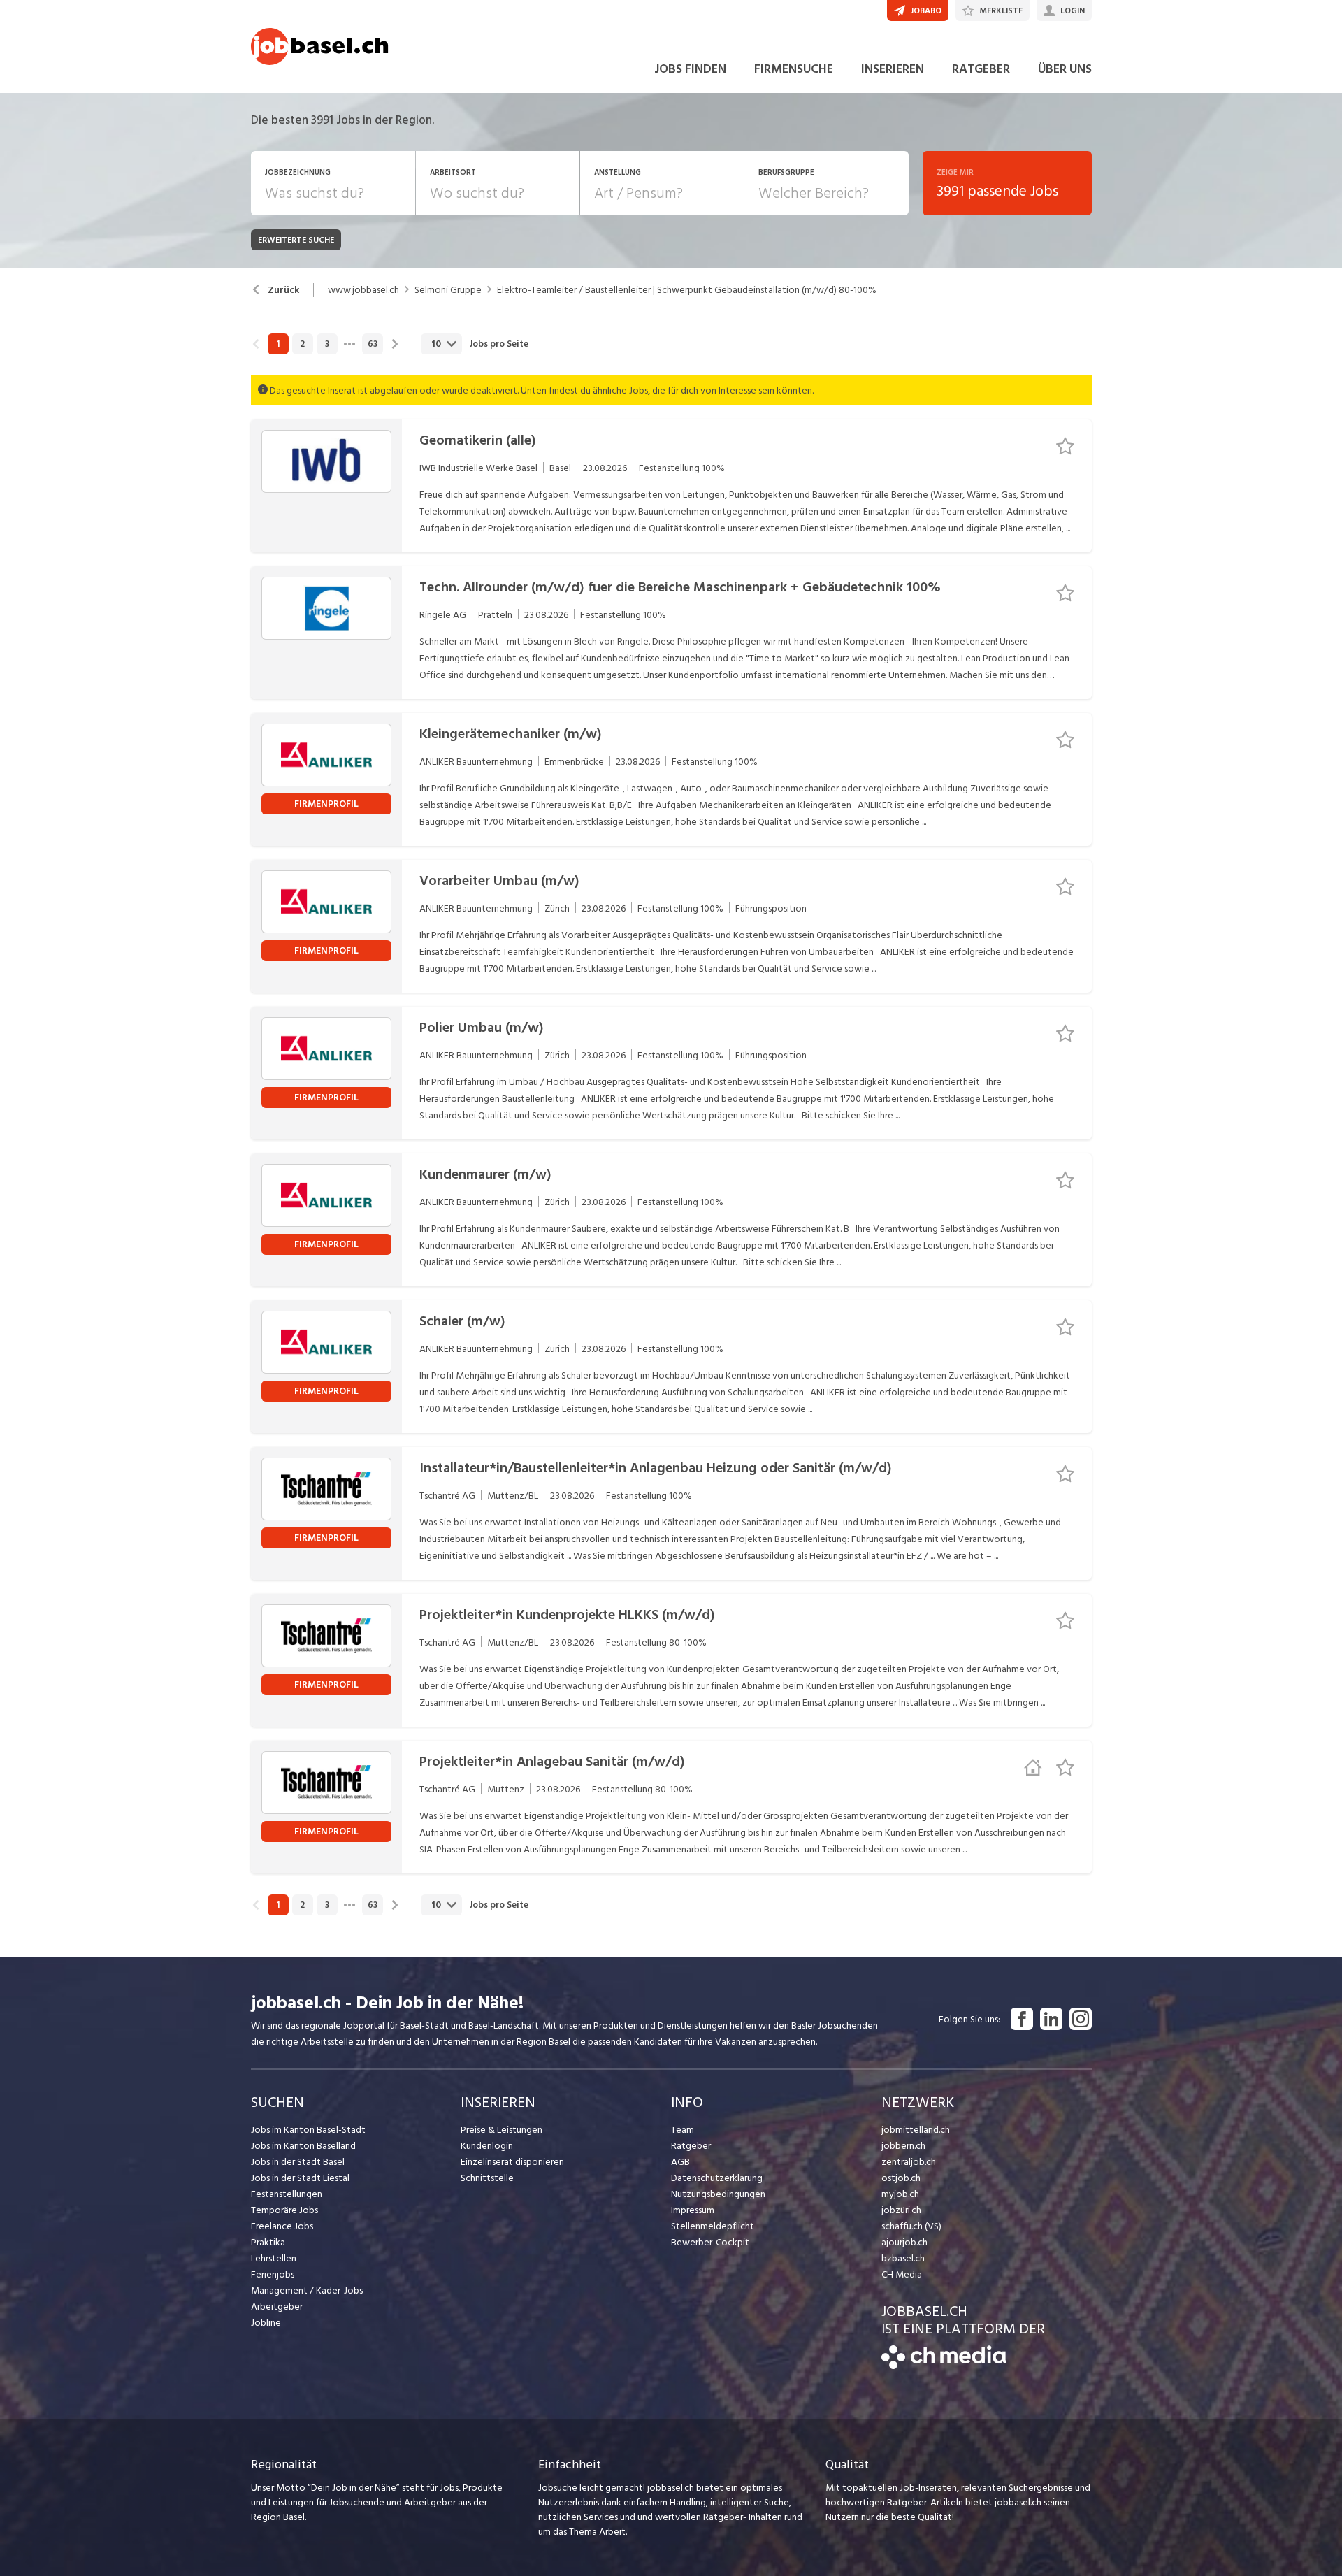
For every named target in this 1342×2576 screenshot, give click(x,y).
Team (683, 2130)
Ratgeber (691, 2146)
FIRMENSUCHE (794, 69)
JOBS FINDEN (690, 69)
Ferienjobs (273, 2274)
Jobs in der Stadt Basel (298, 2162)
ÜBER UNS (1065, 69)
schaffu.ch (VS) (911, 2226)
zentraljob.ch (909, 2162)
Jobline (266, 2323)
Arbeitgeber (277, 2307)
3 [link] (327, 344)
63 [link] (373, 344)
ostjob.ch (901, 2178)
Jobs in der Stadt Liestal (300, 2178)
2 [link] (302, 344)
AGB (680, 2162)
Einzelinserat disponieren (512, 2162)
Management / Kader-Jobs (307, 2290)
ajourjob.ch (904, 2242)
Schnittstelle (487, 2178)
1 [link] (278, 344)
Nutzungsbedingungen (718, 2194)
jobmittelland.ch (916, 2130)
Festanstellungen (287, 2194)
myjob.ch (900, 2194)
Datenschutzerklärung (717, 2178)
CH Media (902, 2274)
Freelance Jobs (282, 2226)
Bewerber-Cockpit (710, 2242)
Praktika (268, 2242)
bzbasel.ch (903, 2258)
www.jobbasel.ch (363, 290)
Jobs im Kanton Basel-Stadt (308, 2130)
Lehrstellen (274, 2258)
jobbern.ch (903, 2146)
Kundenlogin (487, 2146)
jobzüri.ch (901, 2210)
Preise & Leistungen (502, 2130)
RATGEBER (981, 69)
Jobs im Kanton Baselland (303, 2146)
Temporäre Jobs (284, 2210)
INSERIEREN (893, 69)
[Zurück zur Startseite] (944, 2366)
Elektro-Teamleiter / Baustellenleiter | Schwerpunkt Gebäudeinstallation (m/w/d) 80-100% (687, 290)
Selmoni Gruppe (448, 290)
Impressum (693, 2210)
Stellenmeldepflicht (713, 2226)
